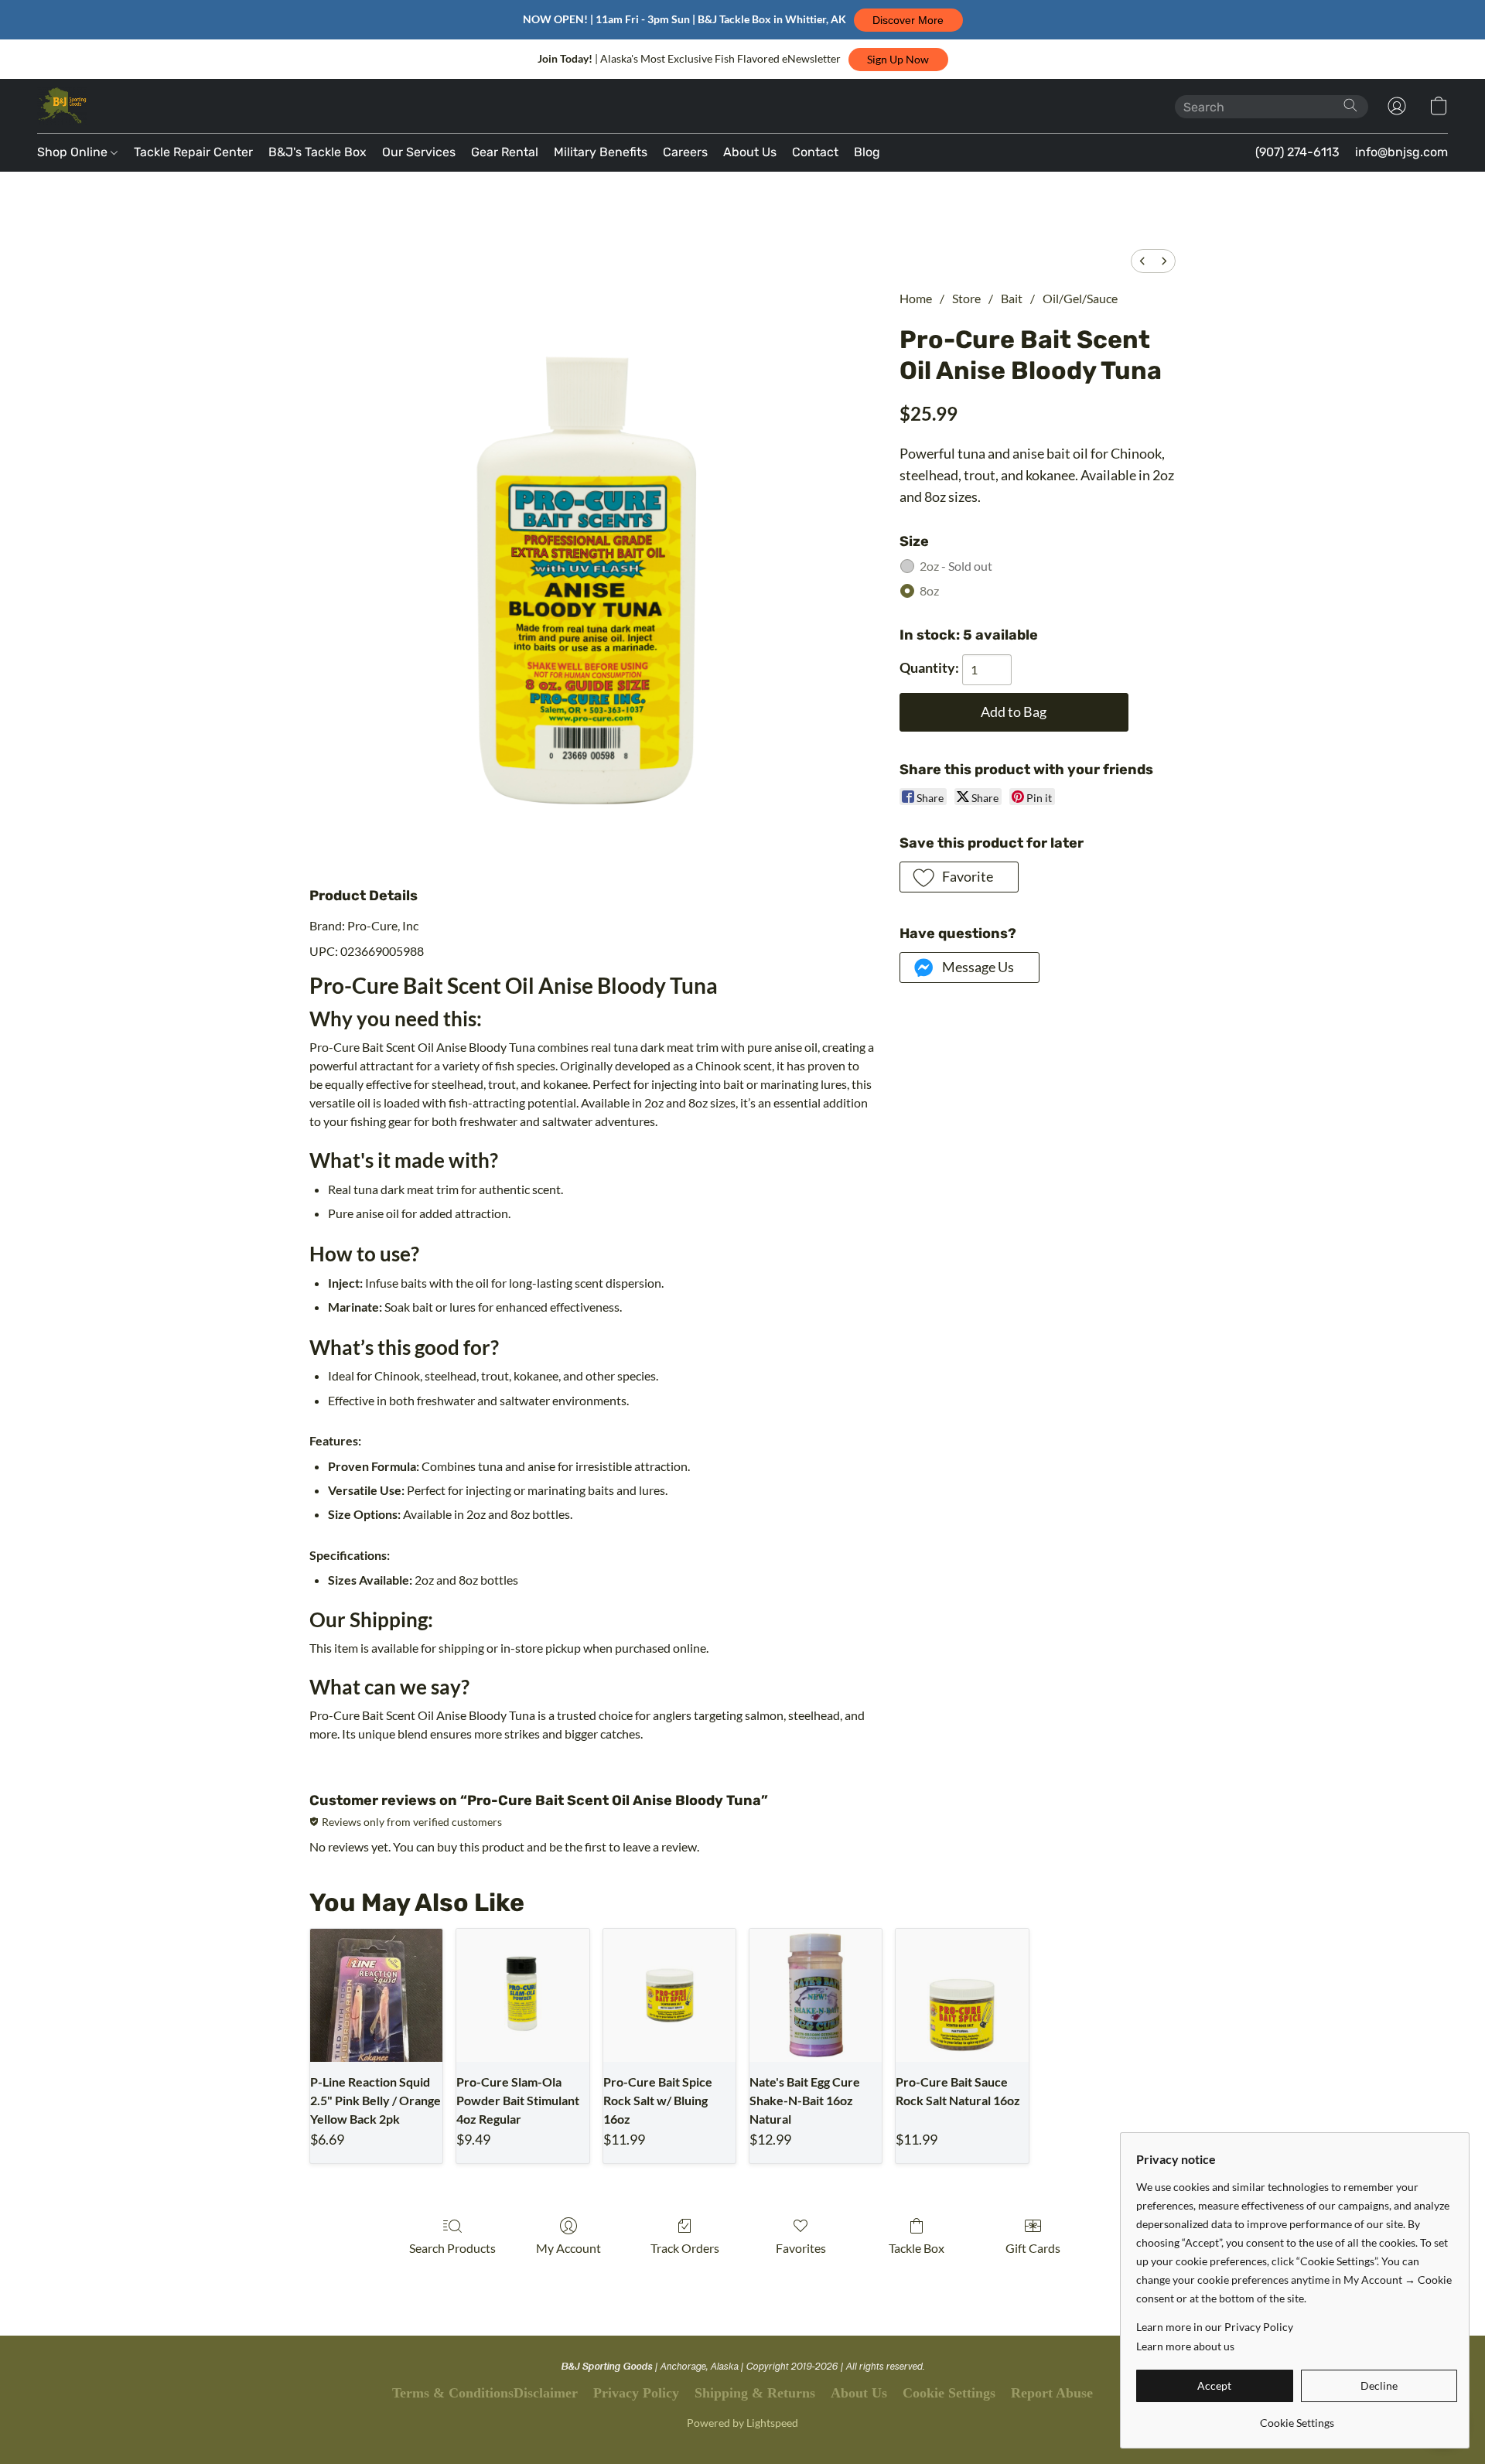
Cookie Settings (949, 2393)
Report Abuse (1052, 2393)
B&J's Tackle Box (317, 152)
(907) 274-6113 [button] (1297, 152)
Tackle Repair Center (193, 152)
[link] (1297, 2417)
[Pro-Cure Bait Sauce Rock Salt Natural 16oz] (962, 1995)
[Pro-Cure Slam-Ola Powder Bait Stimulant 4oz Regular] (522, 1995)
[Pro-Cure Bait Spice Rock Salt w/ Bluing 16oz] (669, 1995)
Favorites (801, 2248)
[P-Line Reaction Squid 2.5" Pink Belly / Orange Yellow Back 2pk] (376, 1995)
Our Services (419, 152)
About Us (750, 152)
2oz (956, 566)
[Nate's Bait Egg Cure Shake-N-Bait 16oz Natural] (816, 1995)
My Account (568, 2248)
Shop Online (74, 152)
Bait (1012, 298)
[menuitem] (1142, 261)
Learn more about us (1185, 2346)
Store (966, 298)
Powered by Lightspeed (742, 2423)
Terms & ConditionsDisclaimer (485, 2393)
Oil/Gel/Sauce (1080, 298)
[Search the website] (1350, 105)
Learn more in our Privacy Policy (1215, 2327)
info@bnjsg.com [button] (1401, 152)
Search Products (452, 2248)
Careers (685, 152)
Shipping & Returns (755, 2393)
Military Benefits (601, 152)
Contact (815, 152)
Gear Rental (505, 152)
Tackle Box (917, 2248)
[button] (908, 20)
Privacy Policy (636, 2393)
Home (916, 298)
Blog (867, 152)
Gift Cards (1033, 2248)
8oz (929, 590)
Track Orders (685, 2248)
